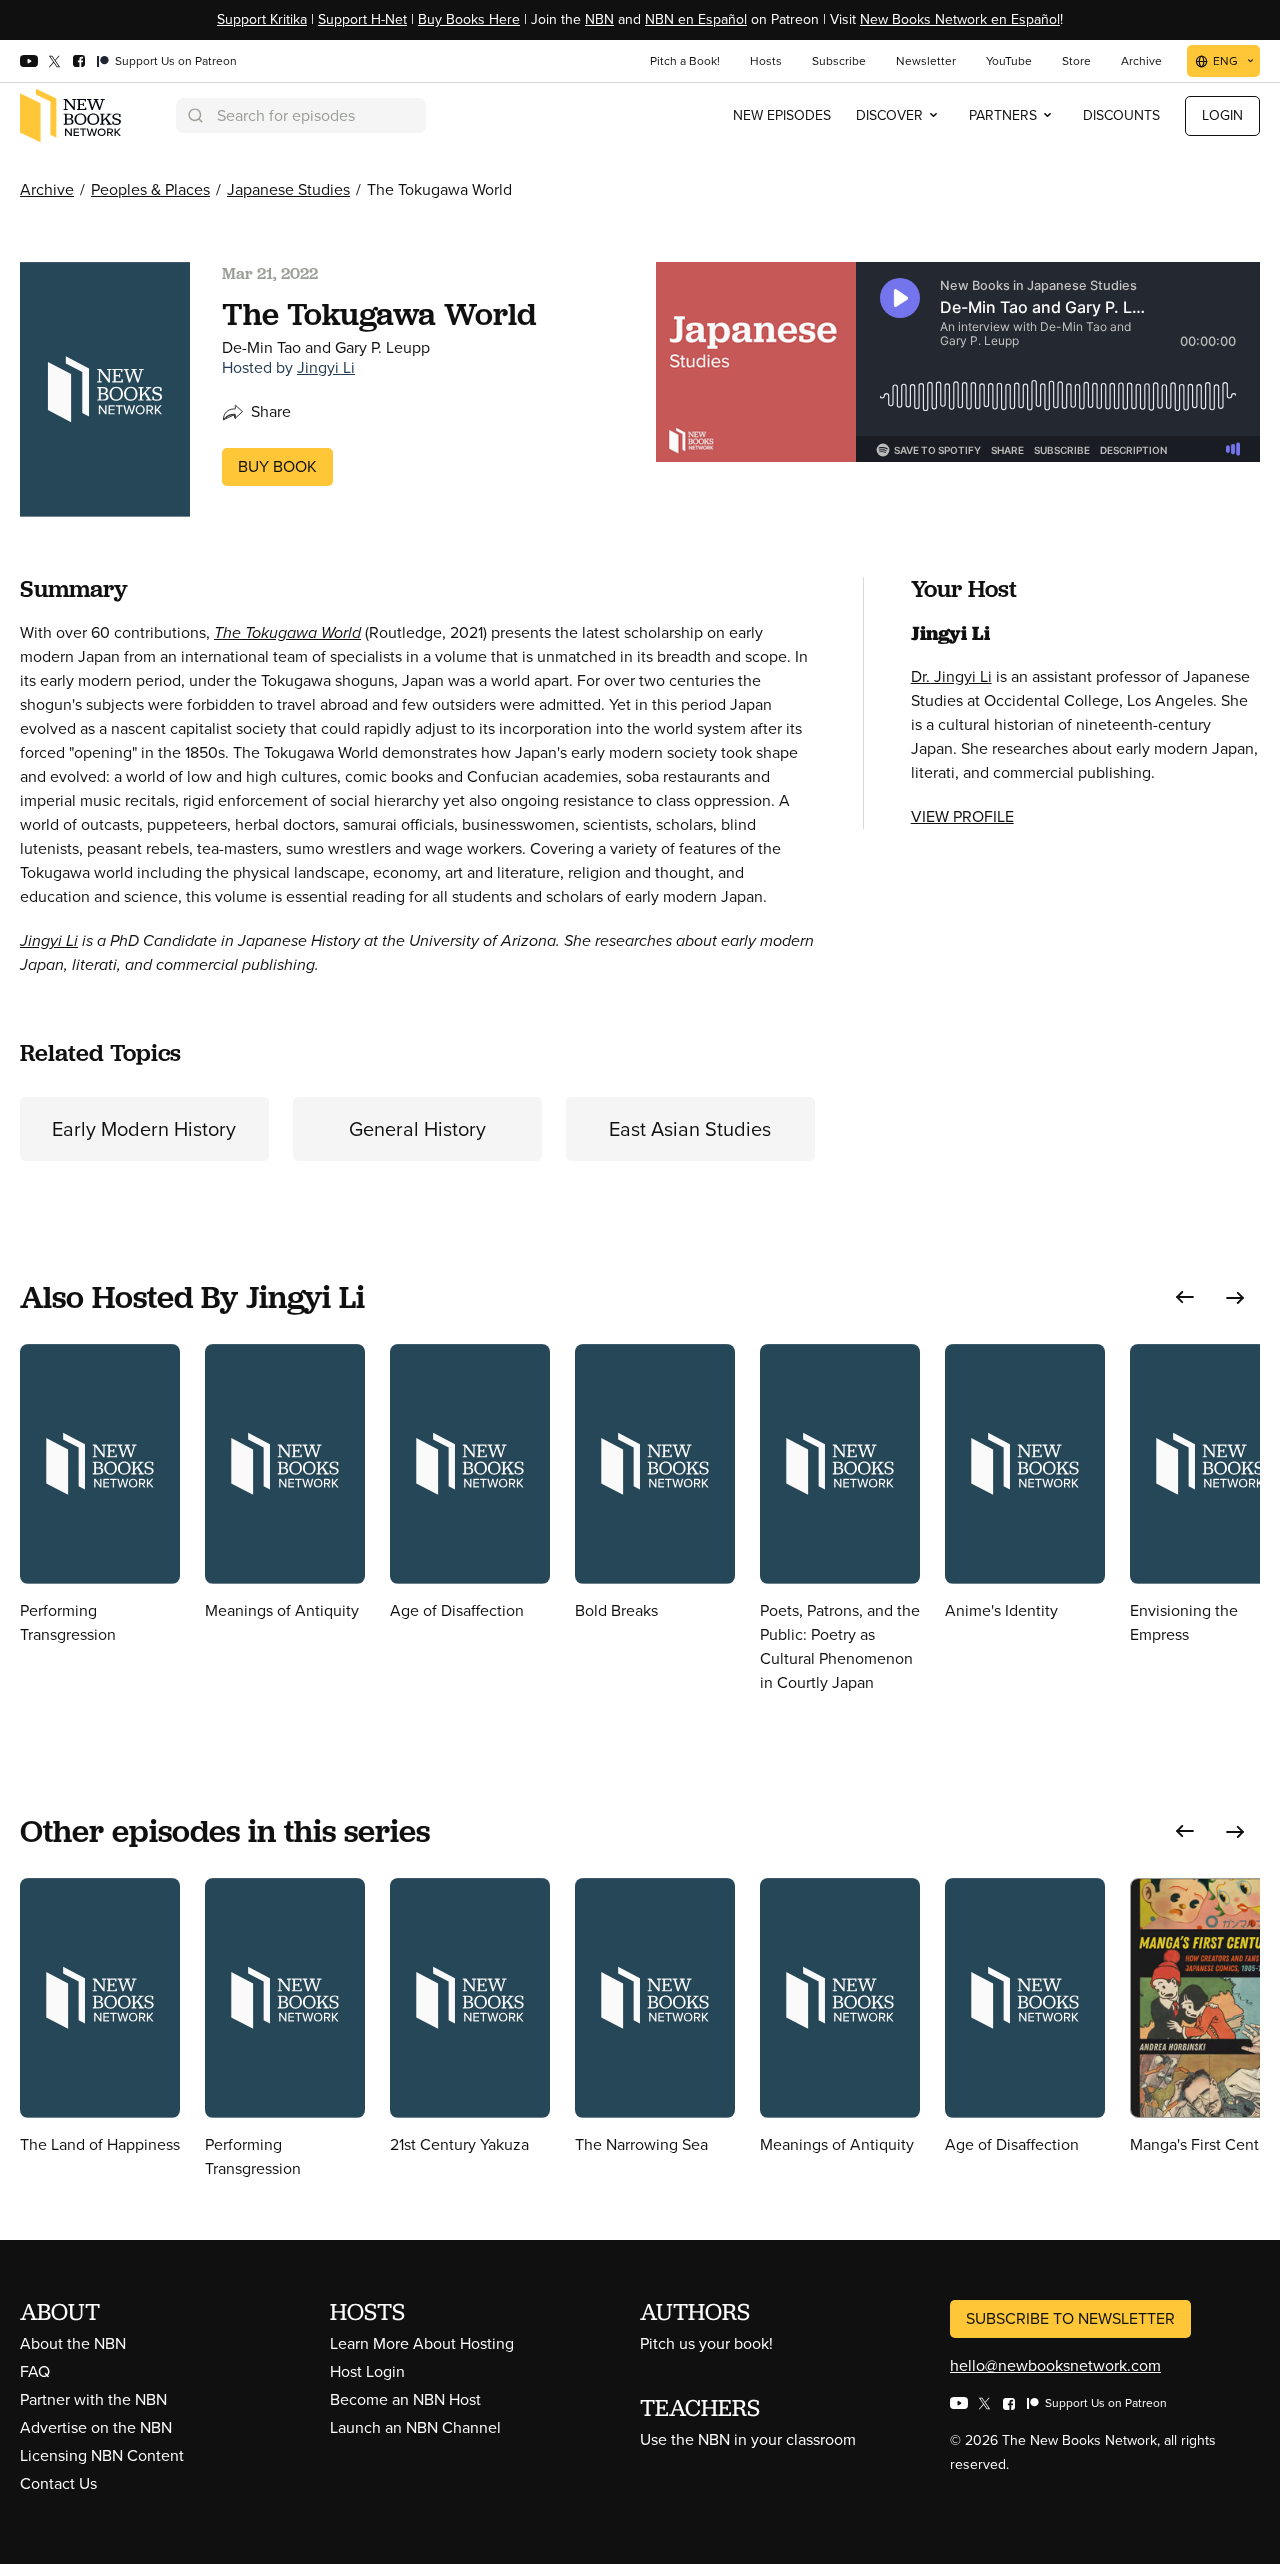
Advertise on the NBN (96, 2427)
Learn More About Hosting (422, 2343)
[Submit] (194, 115)
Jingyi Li (326, 367)
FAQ (35, 2371)
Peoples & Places (150, 189)
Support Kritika (262, 19)
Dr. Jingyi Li (951, 676)
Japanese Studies (288, 189)
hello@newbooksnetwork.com (1055, 2365)
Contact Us (58, 2483)
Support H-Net (362, 19)
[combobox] (301, 115)
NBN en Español (696, 19)
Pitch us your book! (706, 2343)
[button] (1185, 1297)
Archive (47, 189)
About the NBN (73, 2343)
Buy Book (277, 466)
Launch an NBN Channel (415, 2427)
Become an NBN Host (405, 2399)
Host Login (367, 2371)
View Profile (962, 816)
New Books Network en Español (960, 19)
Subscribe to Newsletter (1070, 2318)
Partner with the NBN (93, 2399)
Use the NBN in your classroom (748, 2439)
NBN (599, 19)
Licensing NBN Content (102, 2455)
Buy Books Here (469, 19)
